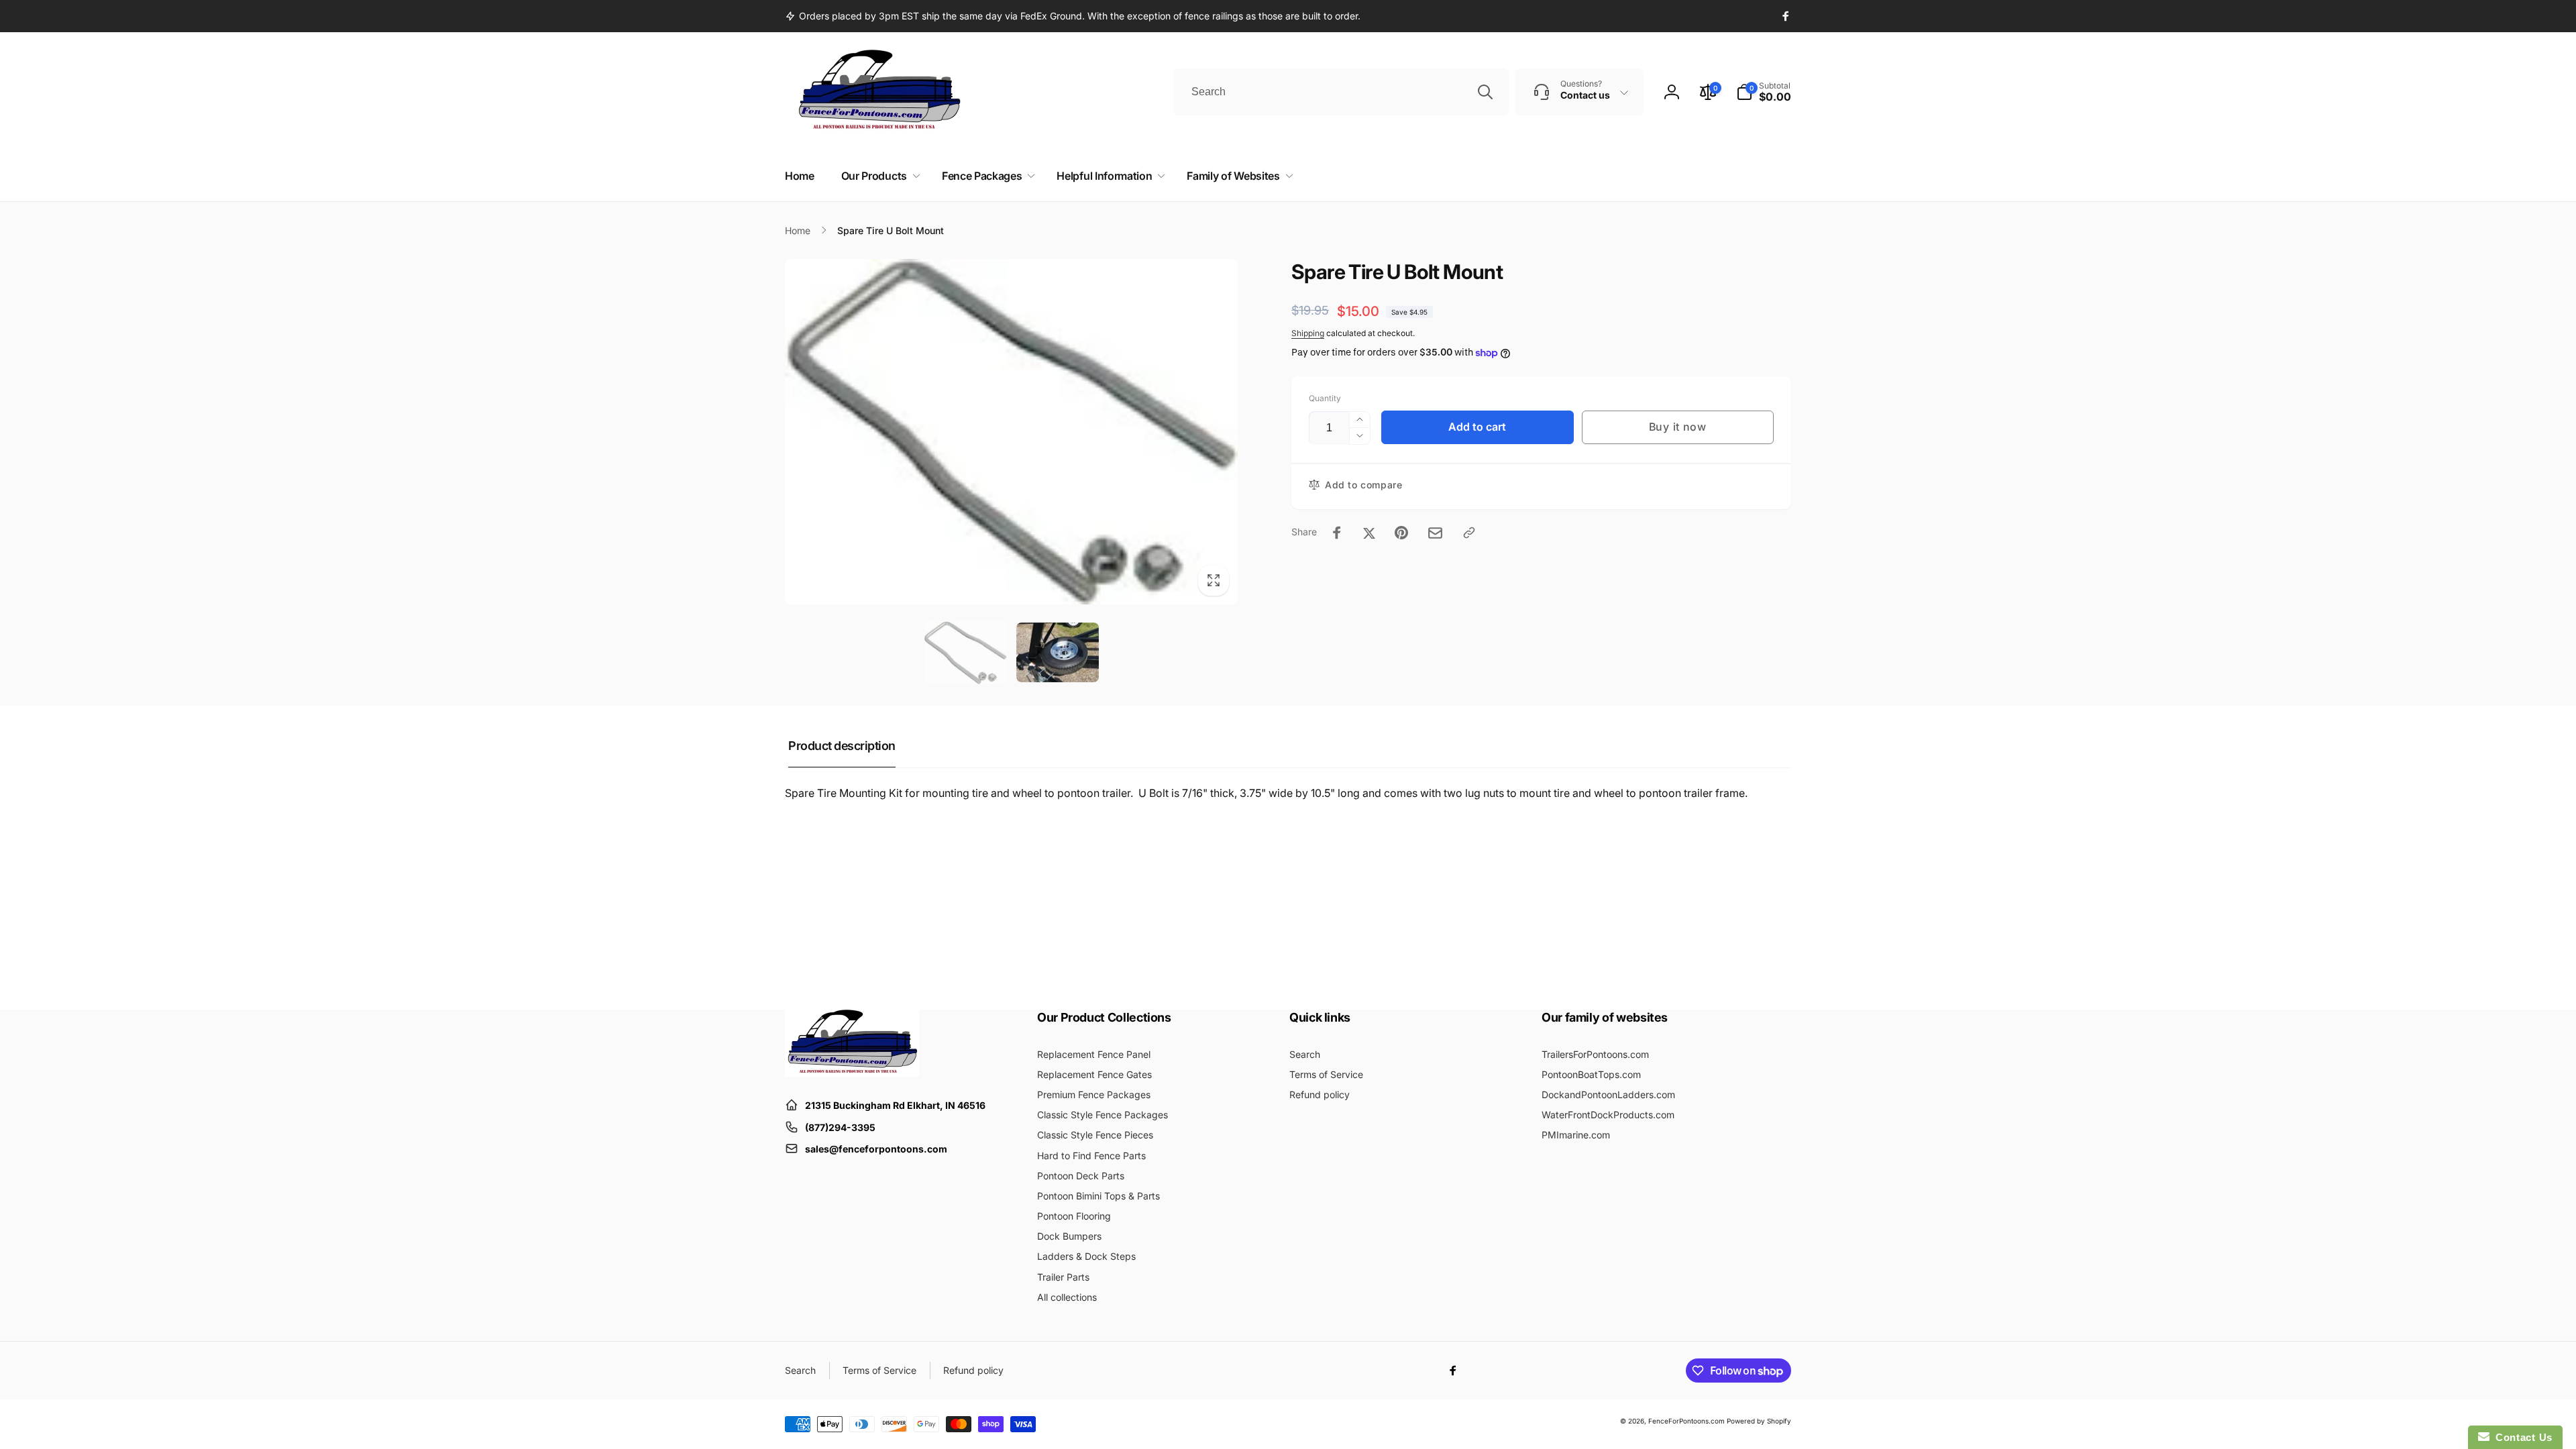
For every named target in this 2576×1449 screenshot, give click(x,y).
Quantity (1325, 398)
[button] (1764, 92)
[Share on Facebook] (1337, 533)
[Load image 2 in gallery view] (1058, 652)
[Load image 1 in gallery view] (966, 653)
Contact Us (2521, 1437)
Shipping (1308, 333)
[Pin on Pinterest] (1401, 533)
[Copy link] (1469, 533)
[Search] (1485, 92)
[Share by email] (1435, 533)
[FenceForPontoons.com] (852, 1073)
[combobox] (1341, 92)
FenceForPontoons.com (1686, 1421)
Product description (842, 746)
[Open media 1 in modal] (1011, 432)
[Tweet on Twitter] (1369, 533)
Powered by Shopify (1759, 1421)
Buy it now (1678, 427)
